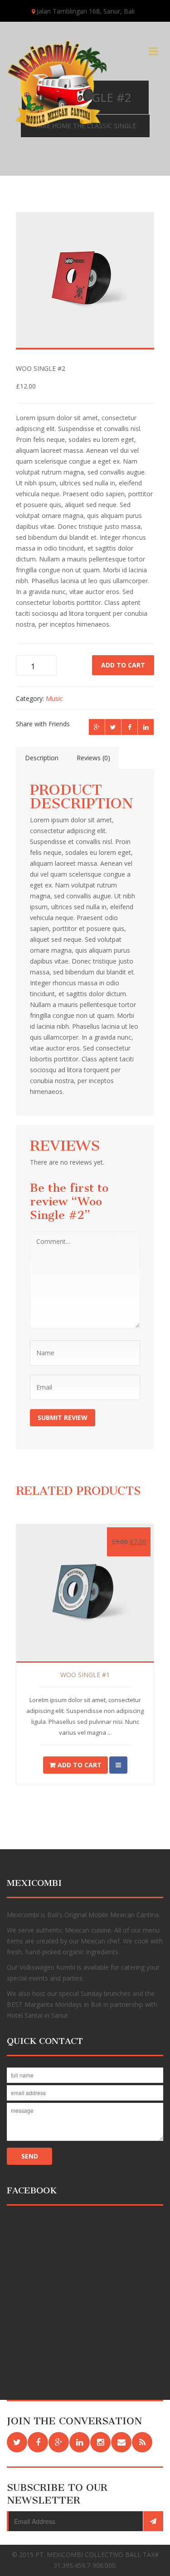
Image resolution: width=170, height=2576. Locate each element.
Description (42, 758)
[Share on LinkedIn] (146, 727)
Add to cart (123, 665)
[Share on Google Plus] (97, 727)
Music (54, 698)
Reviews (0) (93, 758)
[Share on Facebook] (129, 727)
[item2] (82, 286)
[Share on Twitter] (113, 727)
